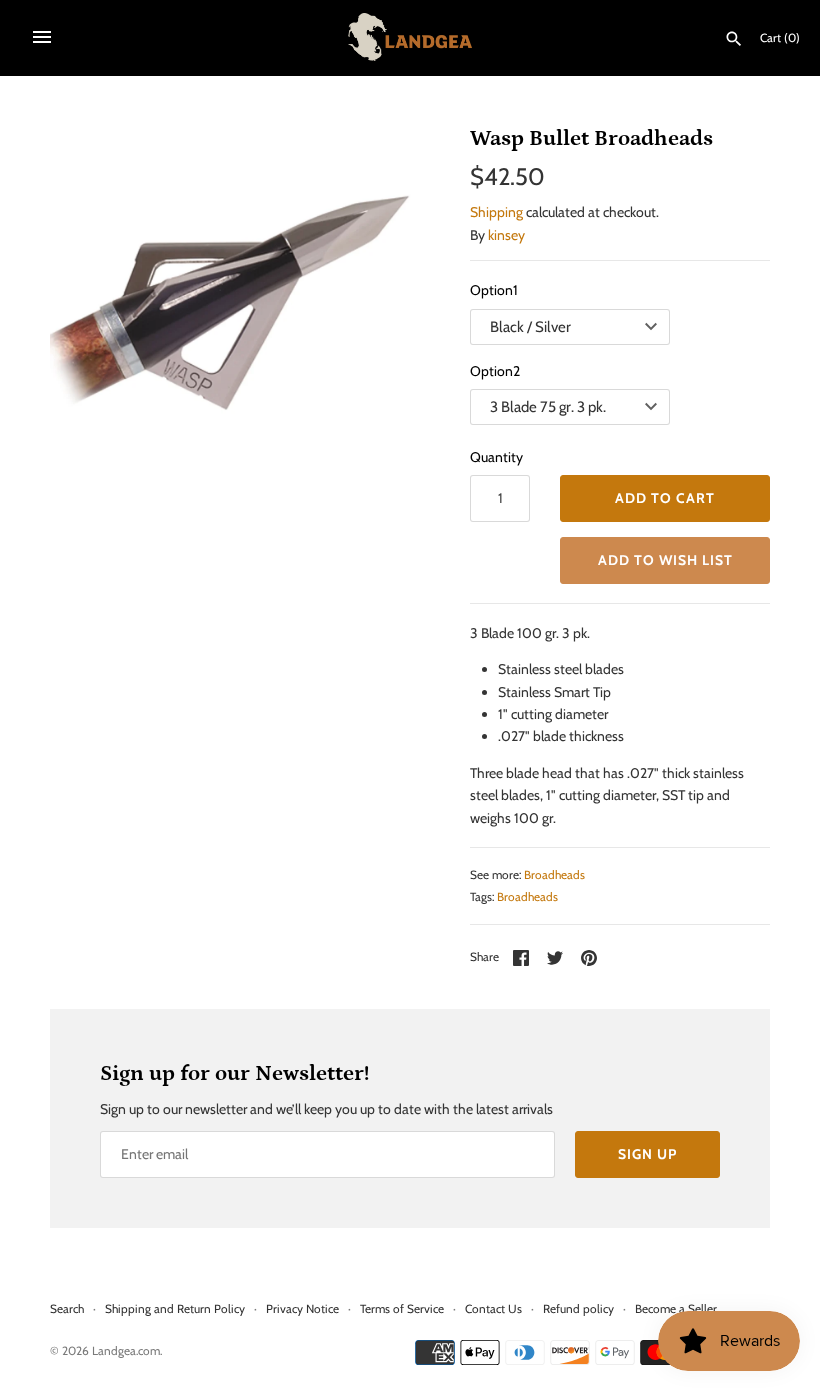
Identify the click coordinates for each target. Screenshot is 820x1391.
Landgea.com (126, 1351)
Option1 (494, 290)
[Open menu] (42, 37)
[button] (665, 560)
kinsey (506, 235)
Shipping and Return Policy (175, 1309)
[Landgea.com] (410, 37)
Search (67, 1309)
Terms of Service (402, 1309)
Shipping (496, 212)
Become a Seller (676, 1309)
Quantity (496, 457)
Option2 (495, 371)
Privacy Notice (302, 1309)
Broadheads (554, 875)
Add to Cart (665, 498)
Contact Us (493, 1309)
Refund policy (578, 1309)
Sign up (647, 1154)
